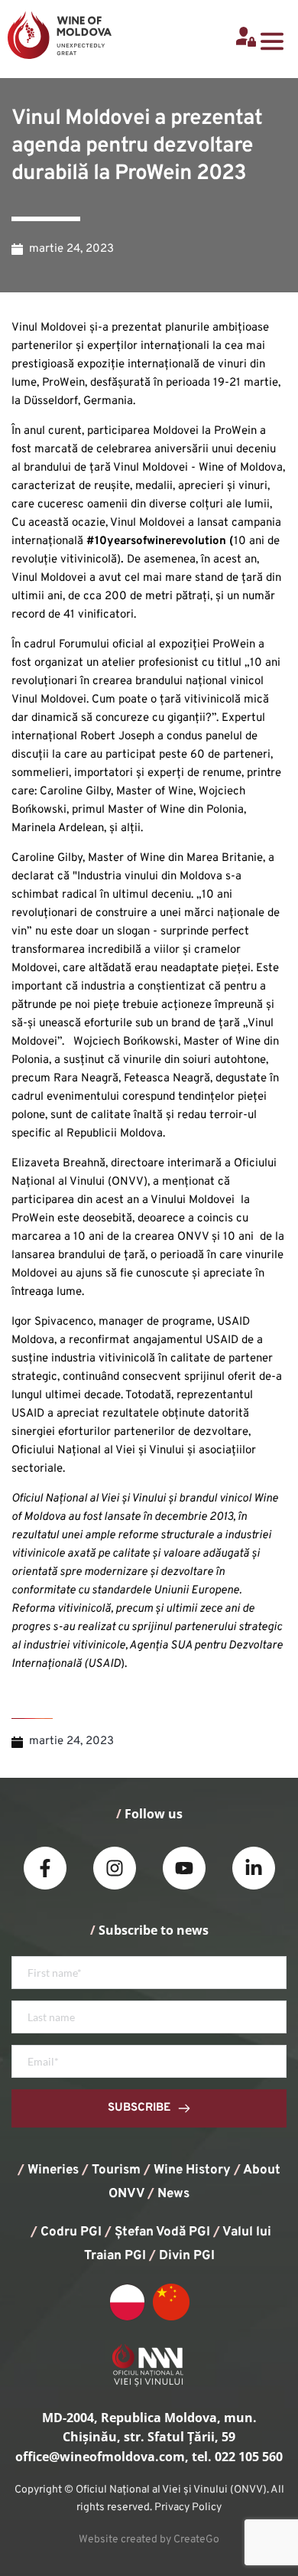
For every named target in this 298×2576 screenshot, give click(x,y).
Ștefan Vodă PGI (162, 2232)
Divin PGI (187, 2256)
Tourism (116, 2170)
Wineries (53, 2170)
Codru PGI (71, 2232)
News (173, 2194)
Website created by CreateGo (149, 2540)
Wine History (192, 2170)
